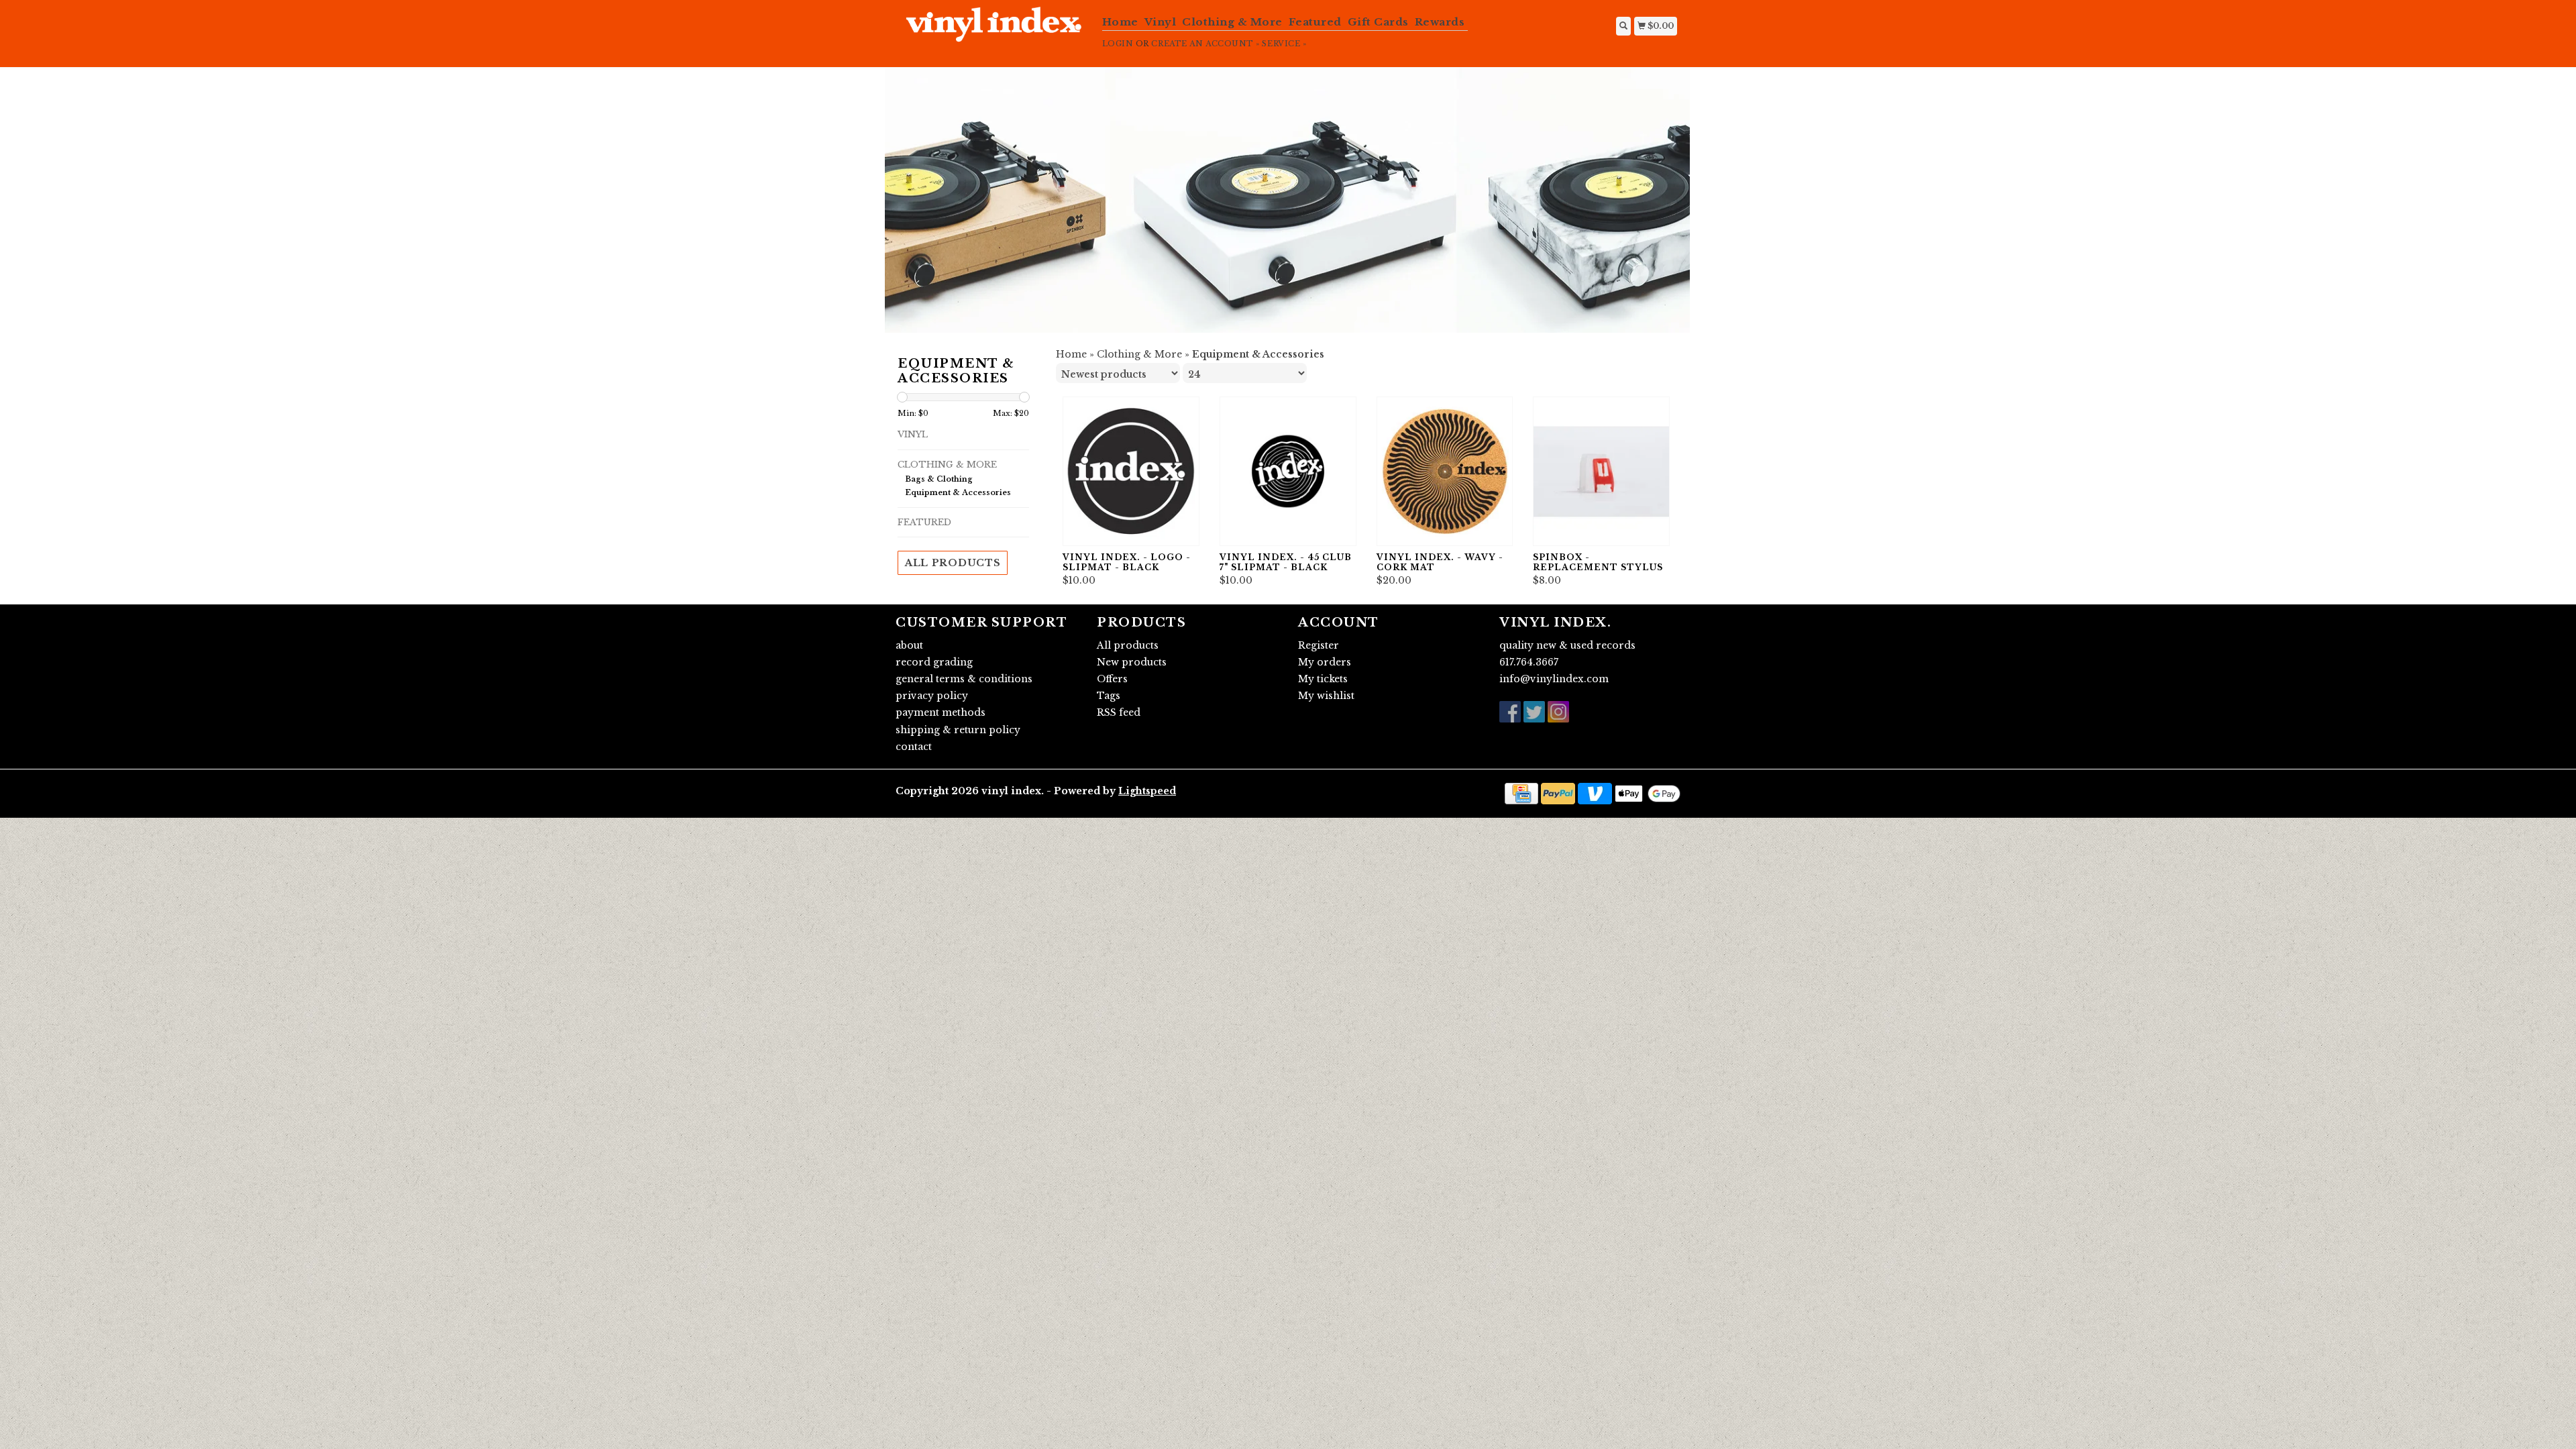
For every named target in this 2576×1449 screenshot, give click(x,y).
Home (1120, 22)
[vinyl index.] (994, 32)
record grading (934, 662)
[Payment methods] (1521, 793)
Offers (1112, 679)
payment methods (941, 712)
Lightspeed (1147, 791)
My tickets (1323, 679)
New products (1132, 662)
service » (1284, 44)
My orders (1325, 662)
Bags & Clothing (939, 479)
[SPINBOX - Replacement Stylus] (1601, 471)
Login (1118, 44)
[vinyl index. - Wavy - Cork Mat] (1445, 471)
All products (953, 563)
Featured (1315, 22)
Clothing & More (1232, 22)
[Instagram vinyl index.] (1558, 712)
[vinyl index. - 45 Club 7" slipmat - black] (1288, 471)
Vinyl (1161, 22)
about (909, 645)
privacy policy (932, 696)
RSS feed (1119, 712)
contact (914, 747)
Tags (1109, 696)
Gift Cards (1378, 22)
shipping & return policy (958, 730)
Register (1319, 645)
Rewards (1440, 22)
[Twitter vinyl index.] (1534, 712)
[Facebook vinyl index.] (1510, 712)
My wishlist (1326, 696)
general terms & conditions (964, 679)
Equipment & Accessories (958, 492)
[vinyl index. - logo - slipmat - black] (1131, 471)
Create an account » (1205, 44)
